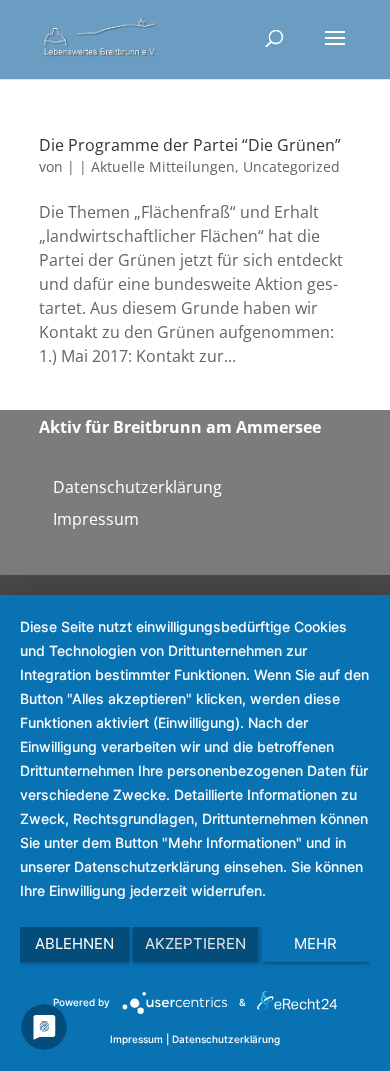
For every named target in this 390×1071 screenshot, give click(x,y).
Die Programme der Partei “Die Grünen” (190, 145)
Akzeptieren (195, 943)
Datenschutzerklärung (137, 487)
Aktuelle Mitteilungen (163, 166)
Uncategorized (291, 166)
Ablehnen (74, 943)
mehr (315, 943)
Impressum (96, 519)
